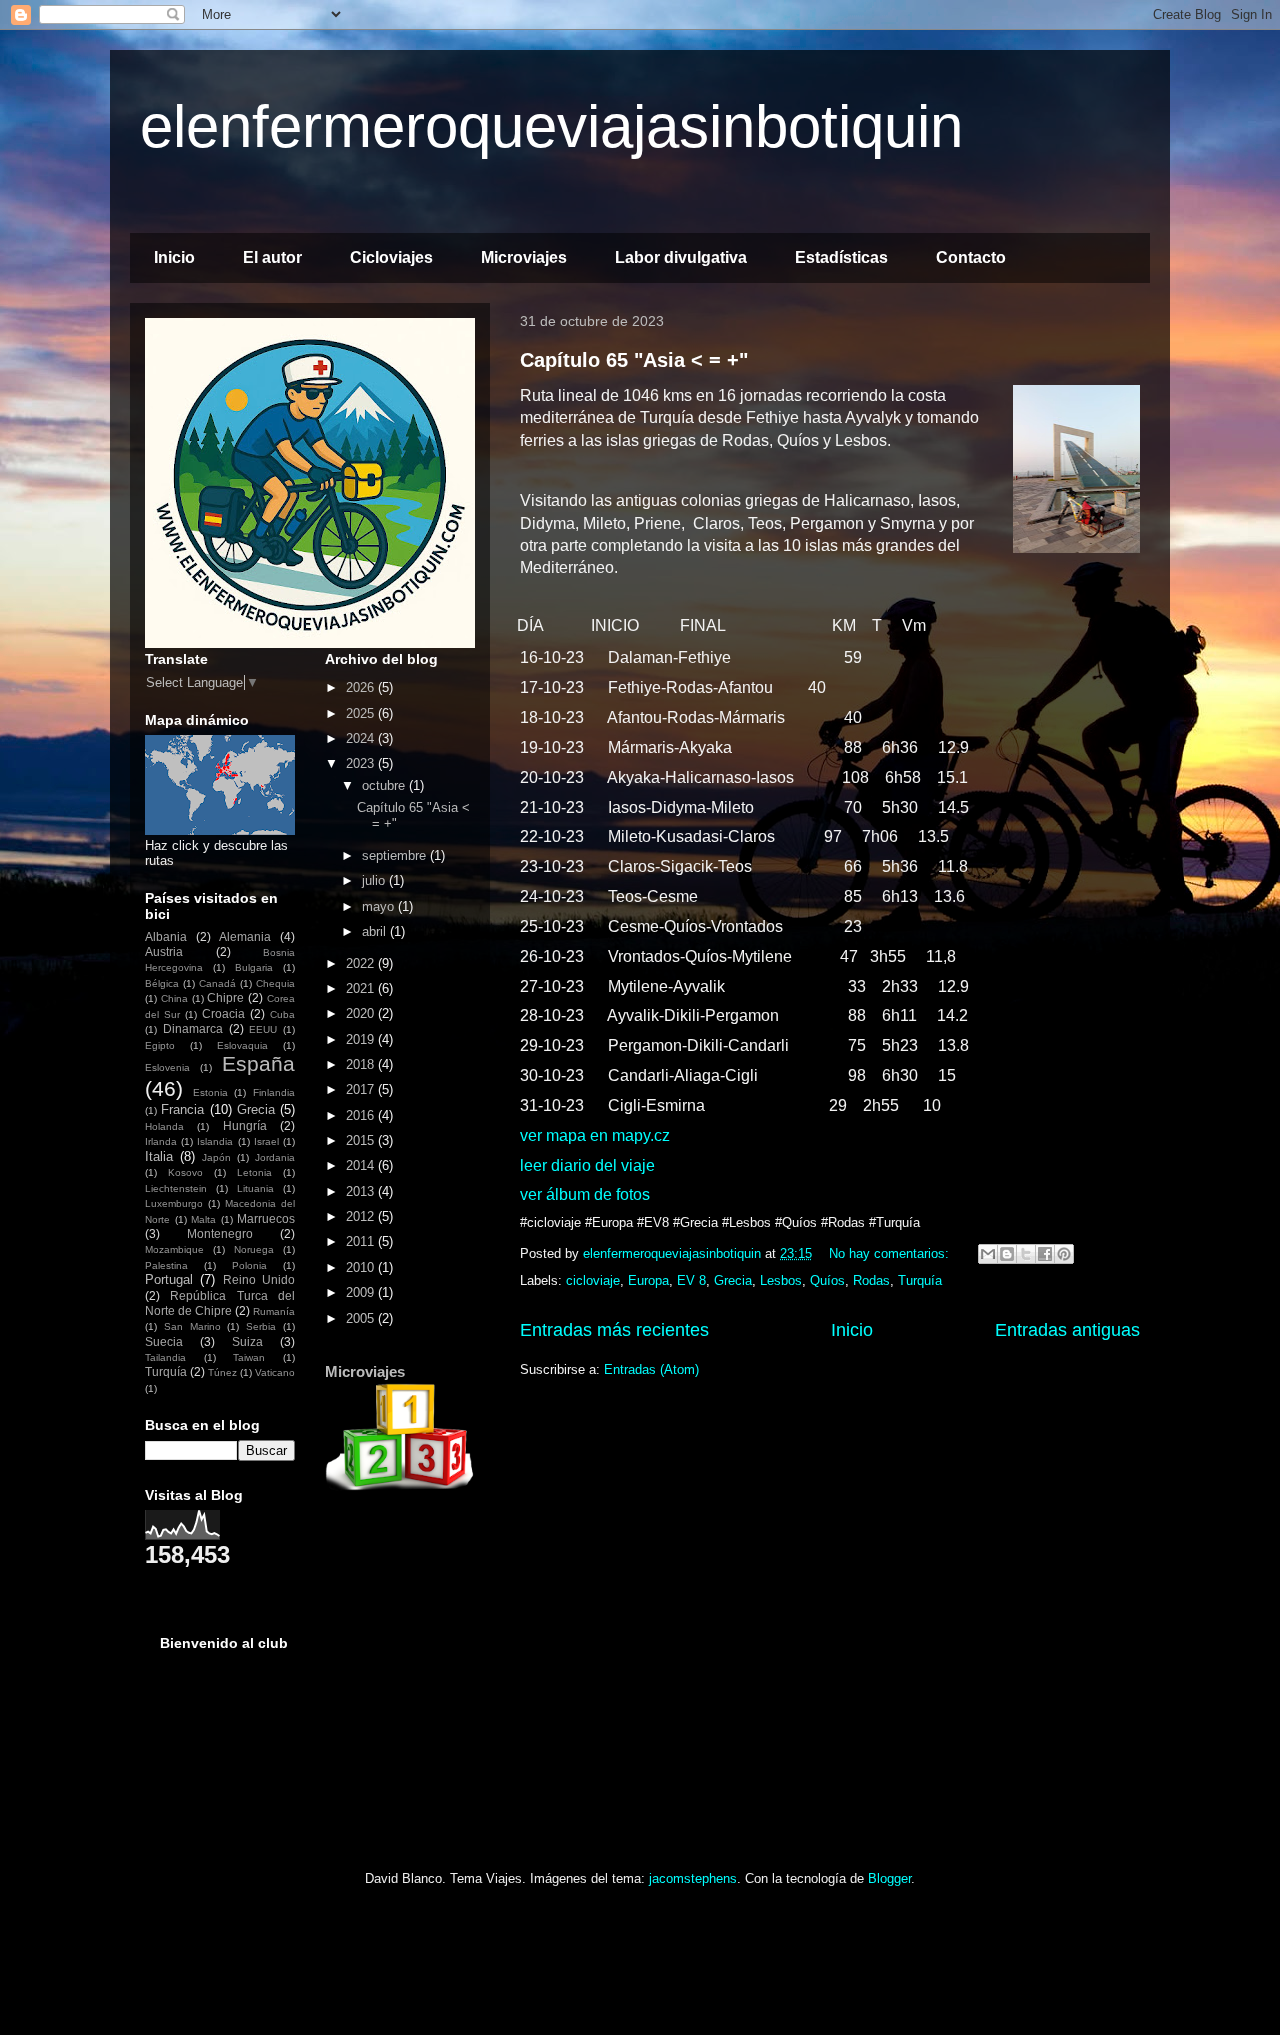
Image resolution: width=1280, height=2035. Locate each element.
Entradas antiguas (1067, 1330)
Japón (216, 1157)
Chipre (225, 997)
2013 (362, 1191)
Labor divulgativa (681, 257)
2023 (362, 763)
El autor (272, 257)
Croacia (223, 1013)
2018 (362, 1064)
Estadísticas (841, 257)
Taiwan (249, 1357)
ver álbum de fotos (585, 1194)
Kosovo (185, 1172)
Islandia (215, 1141)
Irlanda (161, 1141)
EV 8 (691, 1280)
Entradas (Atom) (651, 1369)
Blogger (889, 1878)
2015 (362, 1140)
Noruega (254, 1249)
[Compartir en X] (1026, 1254)
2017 (362, 1089)
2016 (362, 1115)
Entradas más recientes (614, 1330)
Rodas (871, 1280)
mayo (380, 906)
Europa (648, 1280)
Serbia (261, 1326)
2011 (362, 1241)
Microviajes (524, 257)
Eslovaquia (242, 1045)
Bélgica (162, 983)
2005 (362, 1318)
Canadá (217, 983)
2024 (362, 738)
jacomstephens (693, 1878)
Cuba (282, 1014)
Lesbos (781, 1280)
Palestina (166, 1265)
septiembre (396, 855)
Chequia (275, 983)
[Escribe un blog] (1007, 1254)
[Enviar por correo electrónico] (988, 1254)
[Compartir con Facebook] (1045, 1254)
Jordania (275, 1157)
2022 (362, 963)
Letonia (254, 1172)
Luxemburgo (174, 1203)
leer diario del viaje (587, 1165)
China (174, 998)
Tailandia (165, 1357)
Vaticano (275, 1372)
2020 (362, 1013)
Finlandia (274, 1092)
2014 (362, 1165)
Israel (266, 1141)
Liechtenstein (176, 1188)
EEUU (263, 1029)
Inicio (174, 257)
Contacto (971, 257)
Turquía (920, 1280)
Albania (166, 936)
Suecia (164, 1341)
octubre (385, 785)
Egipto (160, 1045)
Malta (203, 1219)
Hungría (245, 1125)
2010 (362, 1267)
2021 (362, 988)
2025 (362, 713)
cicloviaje (593, 1280)
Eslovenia (167, 1067)
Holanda (164, 1126)
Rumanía (274, 1311)
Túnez (222, 1372)
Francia (182, 1109)
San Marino (192, 1326)
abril (376, 931)
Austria (164, 951)
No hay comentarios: (891, 1253)
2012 (362, 1216)
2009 (362, 1292)
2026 (362, 687)
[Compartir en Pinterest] (1064, 1254)
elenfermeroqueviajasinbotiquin (551, 126)
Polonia (249, 1265)
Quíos (827, 1280)
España (258, 1063)
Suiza (247, 1341)
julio (375, 880)
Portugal (169, 1279)
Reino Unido (259, 1279)
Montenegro (220, 1233)
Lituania (255, 1188)
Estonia (210, 1092)
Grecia (733, 1280)
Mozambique (174, 1249)
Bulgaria (254, 967)
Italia (159, 1156)
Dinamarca (193, 1028)
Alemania (245, 936)
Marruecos (266, 1218)
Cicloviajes (391, 257)
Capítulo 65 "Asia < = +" (634, 360)
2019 (362, 1039)
